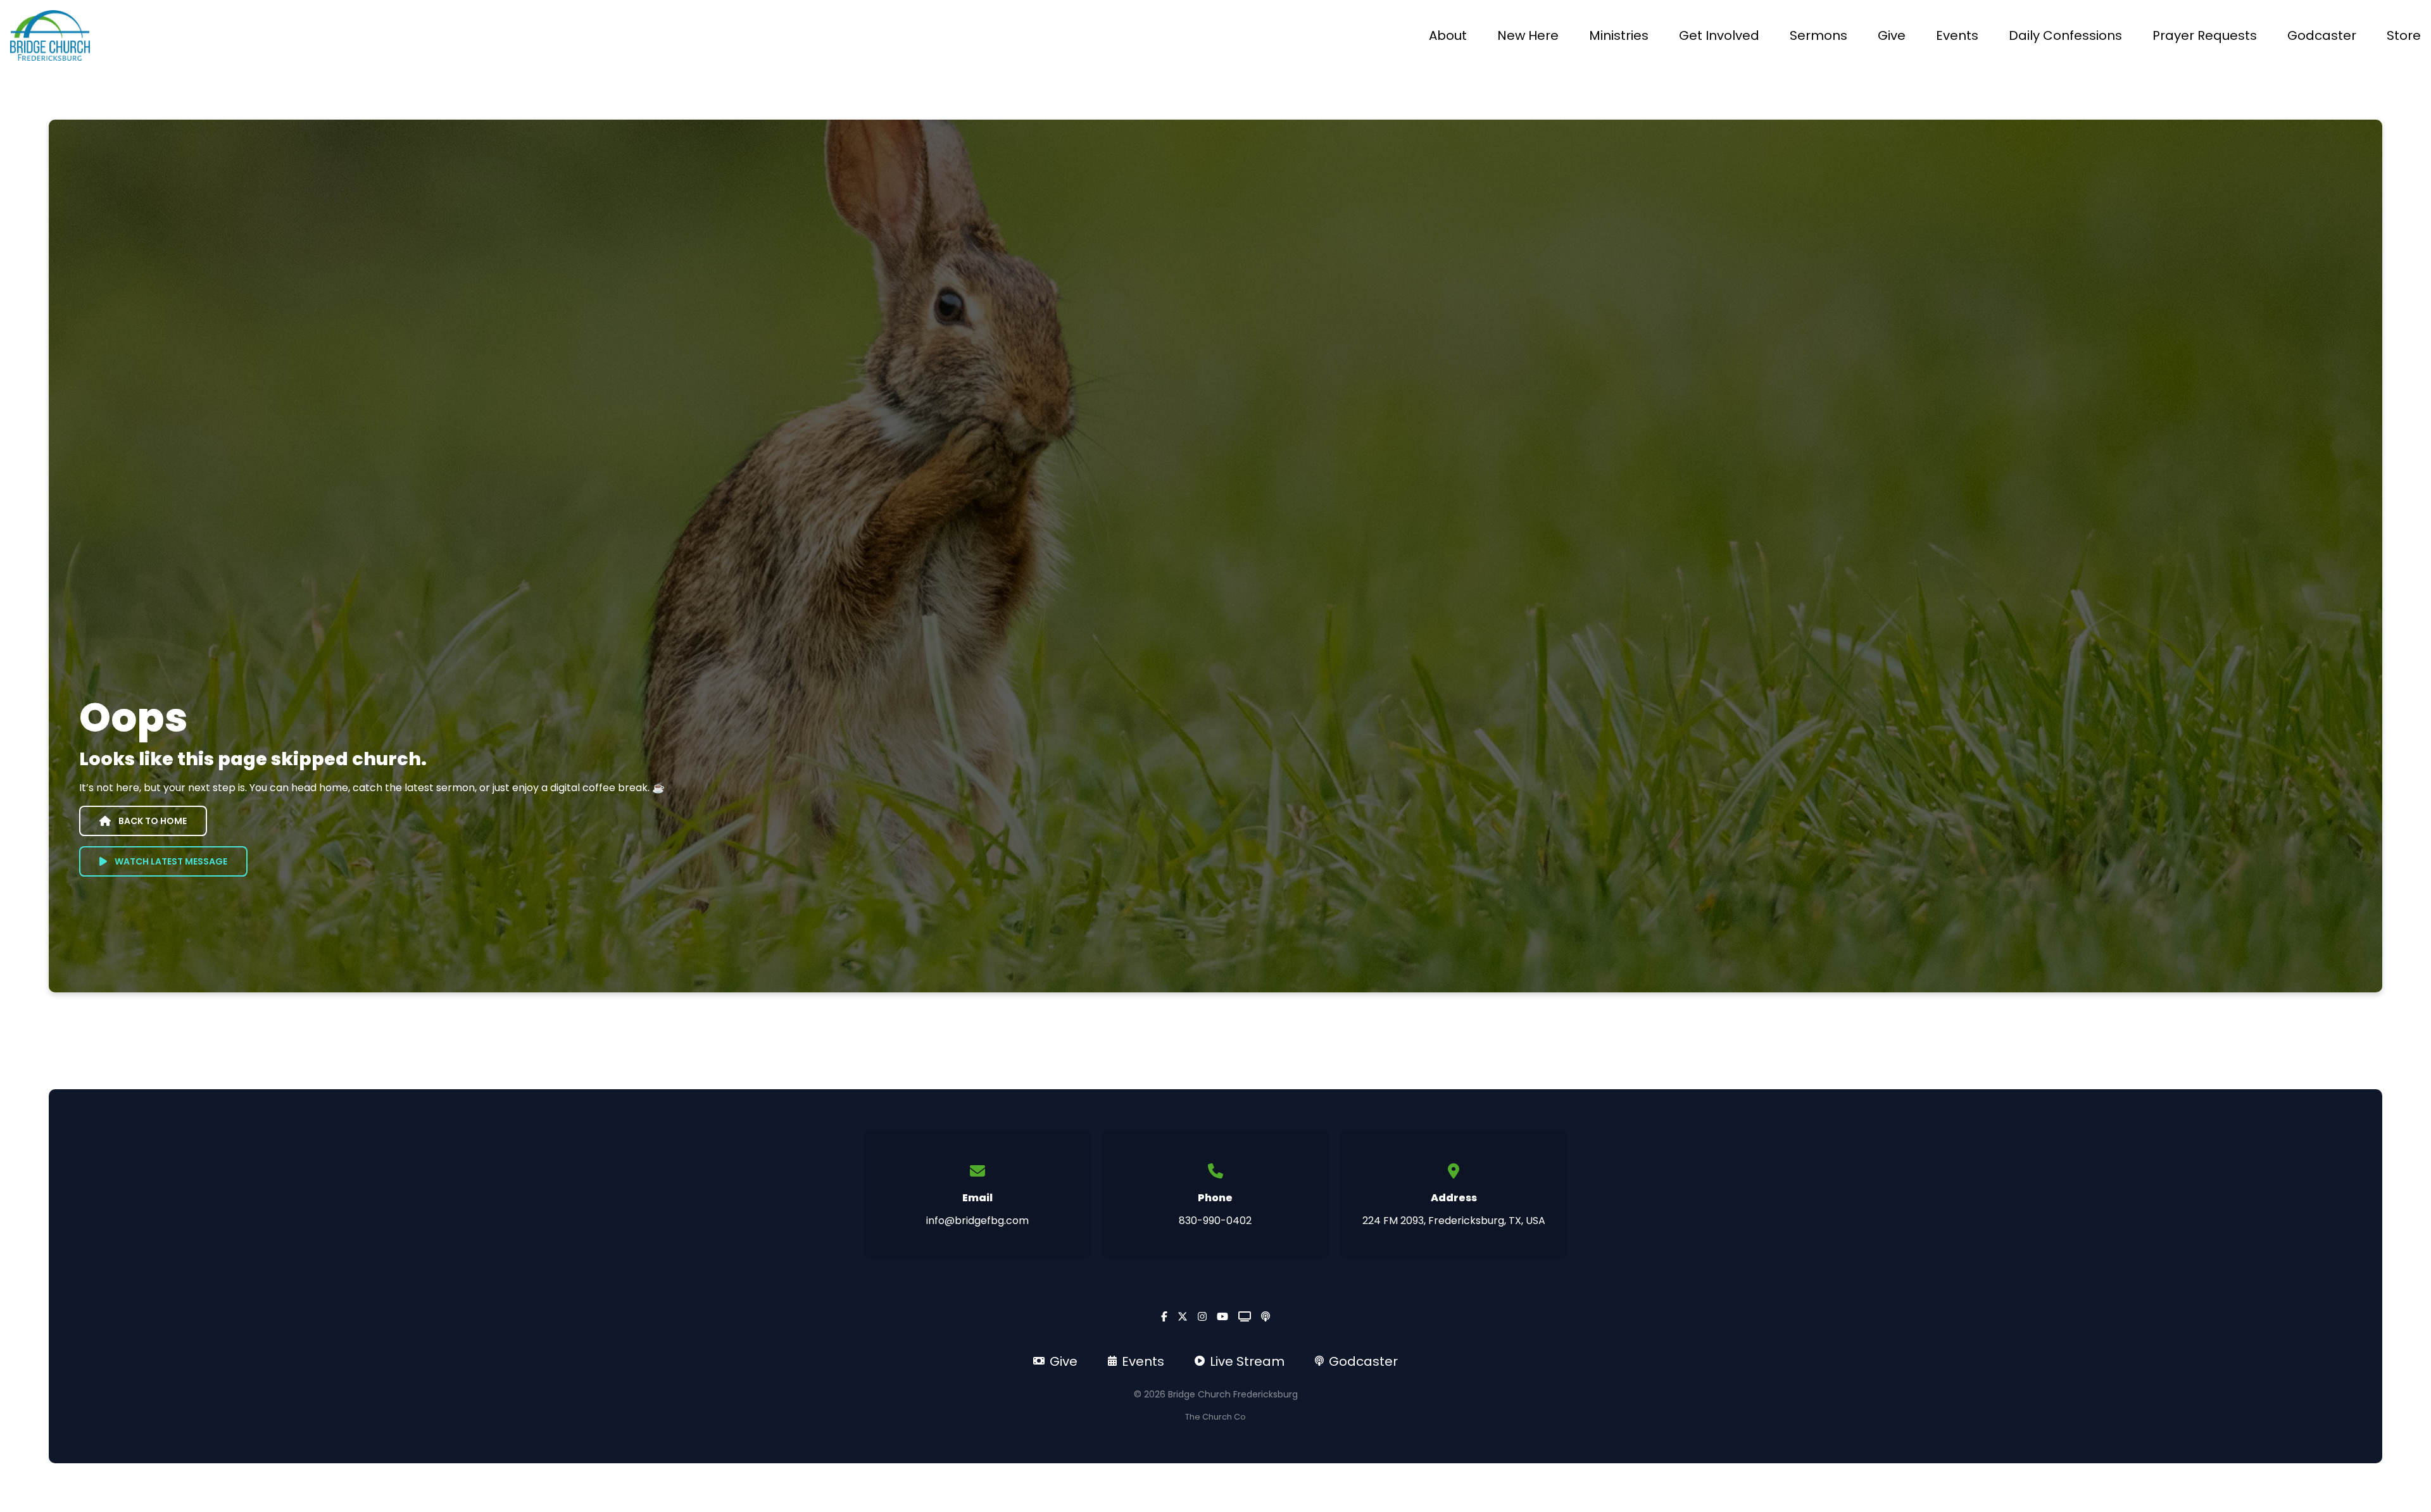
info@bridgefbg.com (977, 1221)
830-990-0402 (1215, 1221)
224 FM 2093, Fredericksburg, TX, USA (1454, 1221)
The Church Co (1215, 1417)
